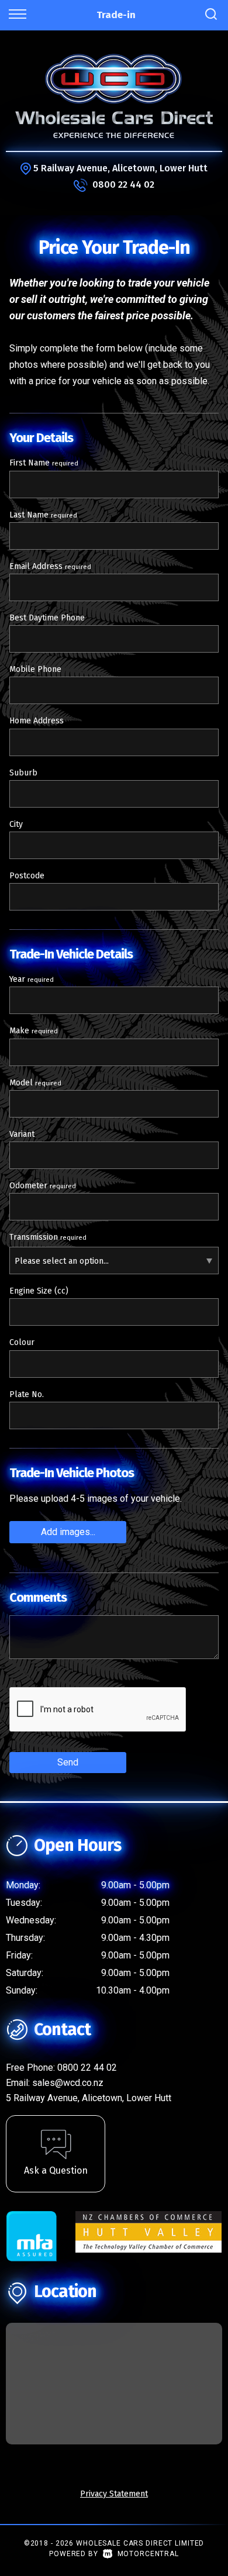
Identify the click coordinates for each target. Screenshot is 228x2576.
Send (68, 1762)
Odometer (43, 1186)
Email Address (50, 566)
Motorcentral (148, 2554)
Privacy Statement (114, 2494)
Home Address (37, 721)
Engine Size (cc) (39, 1291)
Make (34, 1031)
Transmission (48, 1237)
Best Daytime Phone (47, 618)
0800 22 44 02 (123, 185)
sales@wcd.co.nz (68, 2083)
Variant (22, 1134)
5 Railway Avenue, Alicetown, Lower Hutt (120, 168)
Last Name (43, 515)
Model (35, 1083)
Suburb (23, 773)
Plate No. (27, 1394)
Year (32, 979)
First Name (44, 463)
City (16, 824)
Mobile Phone (35, 669)
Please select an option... (62, 1261)
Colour (22, 1342)
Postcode (27, 876)
